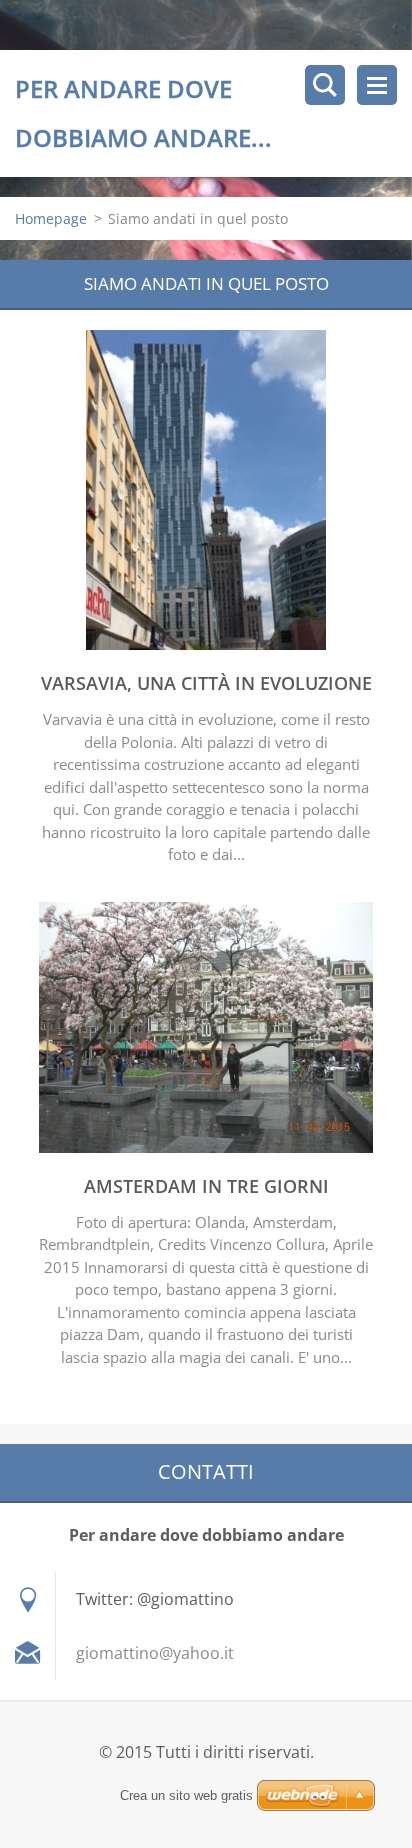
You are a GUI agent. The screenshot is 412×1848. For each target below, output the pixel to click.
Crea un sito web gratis (186, 1795)
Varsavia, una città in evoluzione (206, 683)
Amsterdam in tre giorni (206, 1186)
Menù (377, 85)
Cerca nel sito (325, 85)
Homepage (51, 218)
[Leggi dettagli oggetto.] (206, 644)
